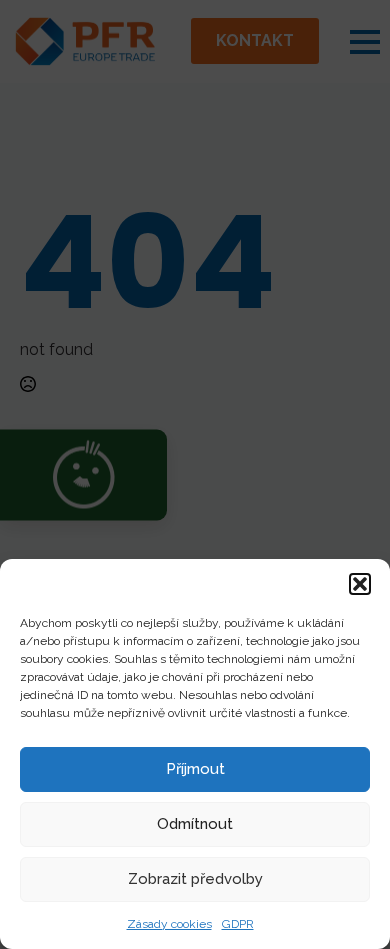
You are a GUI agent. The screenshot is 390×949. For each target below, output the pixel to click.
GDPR (238, 924)
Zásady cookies (169, 924)
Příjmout (195, 769)
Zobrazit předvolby (195, 879)
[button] (360, 584)
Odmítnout (195, 824)
